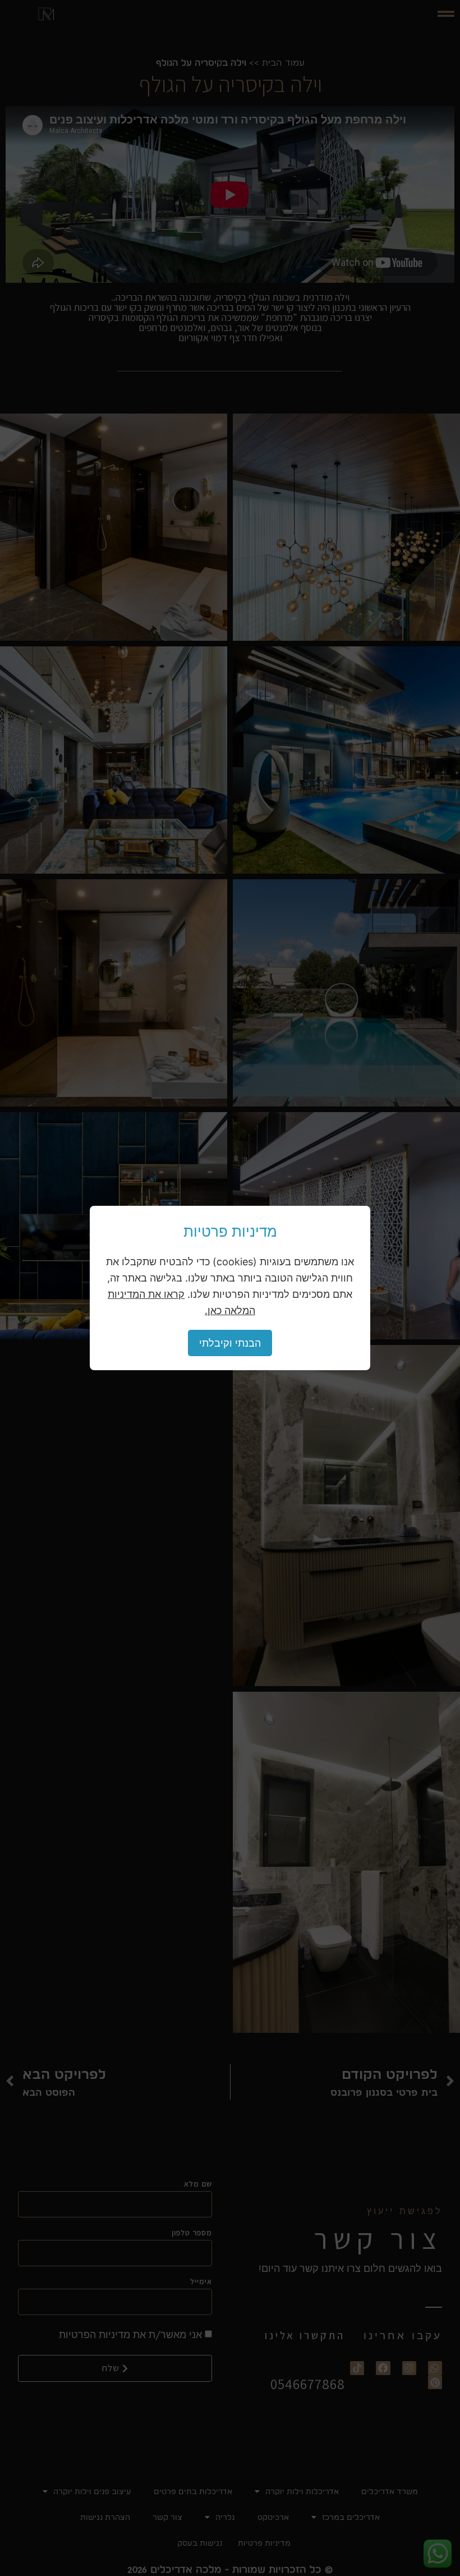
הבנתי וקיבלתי (230, 1343)
